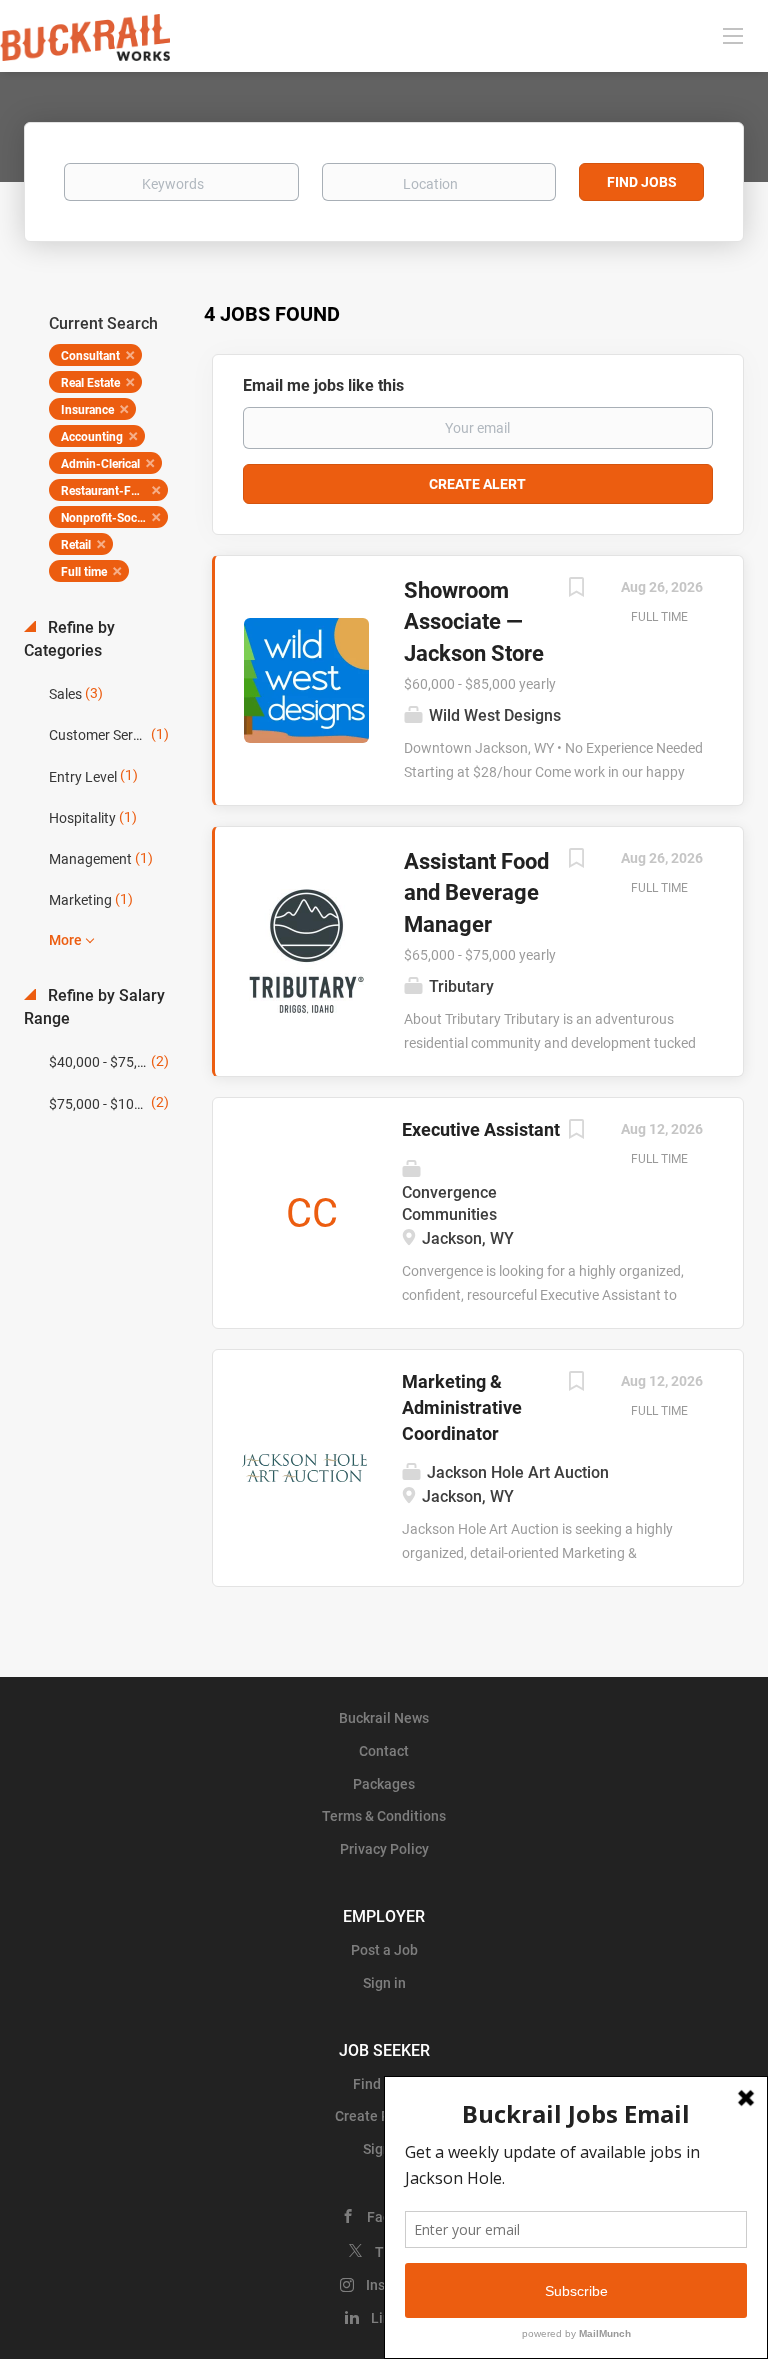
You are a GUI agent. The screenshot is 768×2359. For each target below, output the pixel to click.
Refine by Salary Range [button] (94, 1007)
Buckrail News (384, 1718)
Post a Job (384, 1950)
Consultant (90, 356)
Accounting (92, 437)
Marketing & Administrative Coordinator (462, 1407)
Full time (84, 572)
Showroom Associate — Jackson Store (474, 622)
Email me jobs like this (323, 385)
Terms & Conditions (384, 1816)
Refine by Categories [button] (69, 639)
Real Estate (90, 383)
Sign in (384, 1983)
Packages (384, 1784)
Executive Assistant (481, 1129)
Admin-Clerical (100, 464)
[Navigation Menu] (733, 35)
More (65, 940)
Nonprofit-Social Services (114, 518)
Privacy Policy (384, 1849)
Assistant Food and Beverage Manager (476, 893)
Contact (384, 1751)
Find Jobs (642, 182)
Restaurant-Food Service (114, 491)
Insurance (87, 410)
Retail (76, 545)
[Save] (576, 589)
